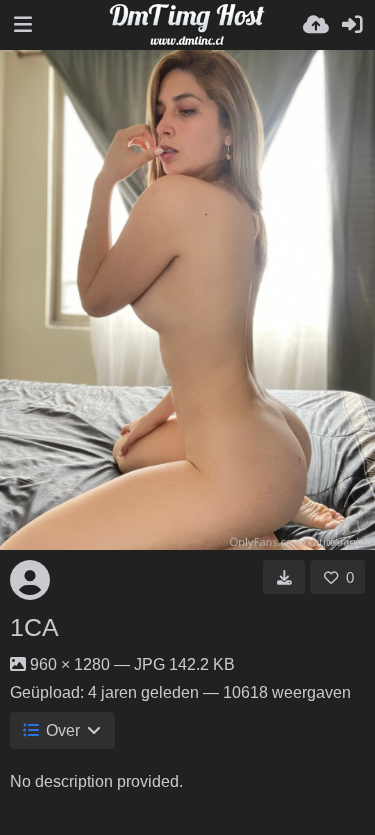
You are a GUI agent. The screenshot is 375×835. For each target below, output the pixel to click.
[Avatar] (30, 580)
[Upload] (316, 25)
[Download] (284, 577)
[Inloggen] (352, 25)
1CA (34, 627)
